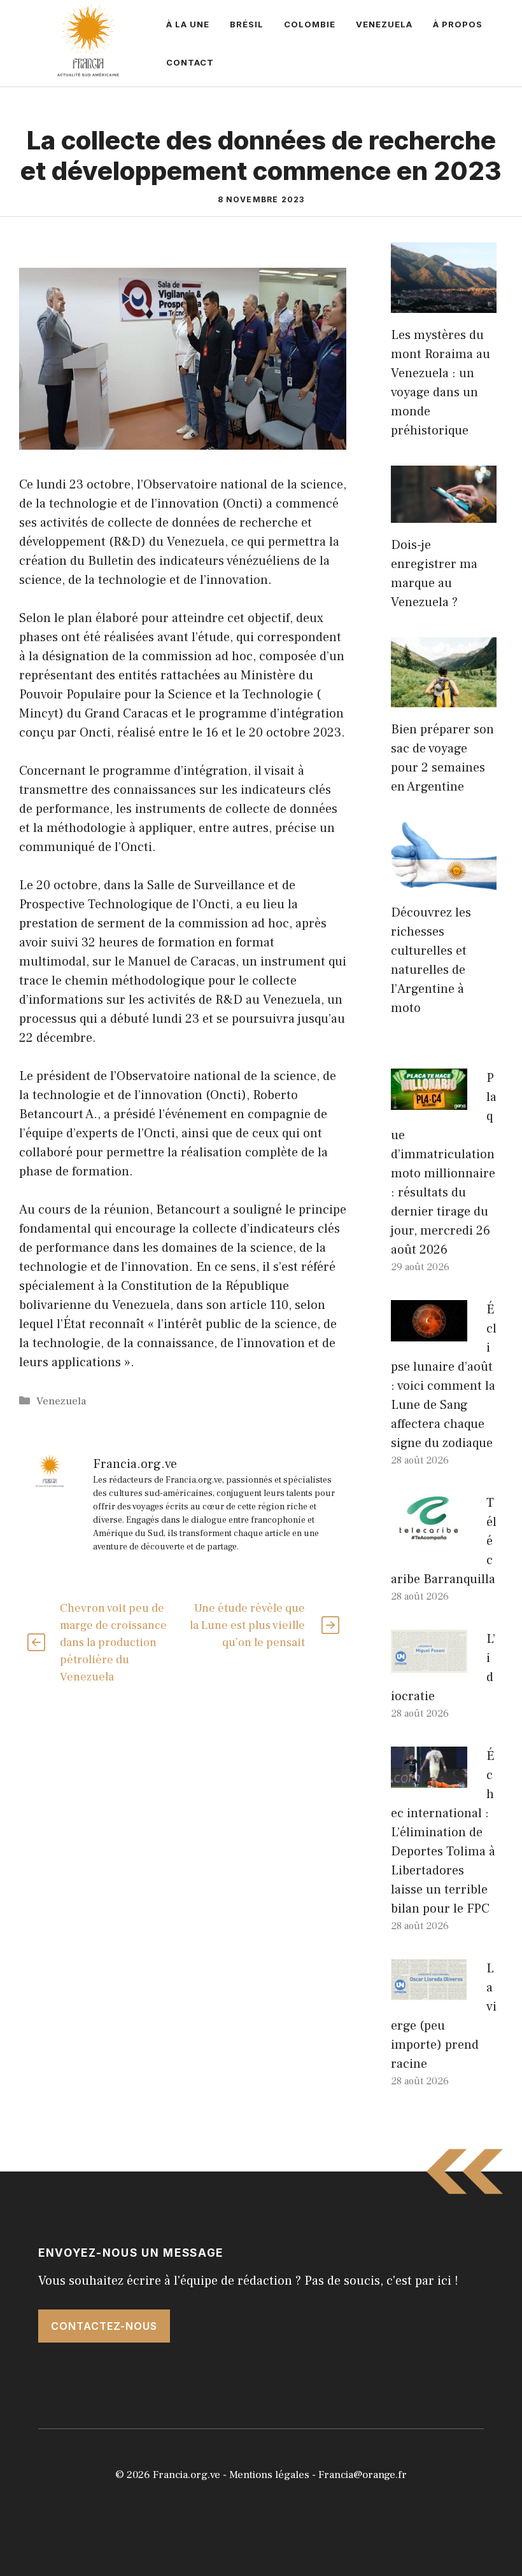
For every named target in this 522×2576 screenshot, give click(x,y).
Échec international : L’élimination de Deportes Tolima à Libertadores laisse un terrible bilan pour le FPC (443, 1832)
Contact (190, 62)
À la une (188, 24)
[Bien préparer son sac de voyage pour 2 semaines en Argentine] (444, 698)
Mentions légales (269, 2475)
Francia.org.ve (187, 2475)
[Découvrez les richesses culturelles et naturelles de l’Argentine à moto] (444, 881)
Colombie (310, 24)
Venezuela (384, 24)
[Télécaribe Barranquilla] (429, 1535)
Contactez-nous (104, 2326)
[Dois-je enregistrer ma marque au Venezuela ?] (444, 513)
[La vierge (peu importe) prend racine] (429, 1991)
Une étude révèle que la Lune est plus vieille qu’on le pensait (247, 1625)
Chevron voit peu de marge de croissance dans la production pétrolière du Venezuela (113, 1643)
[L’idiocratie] (429, 1663)
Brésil (247, 24)
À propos (458, 24)
